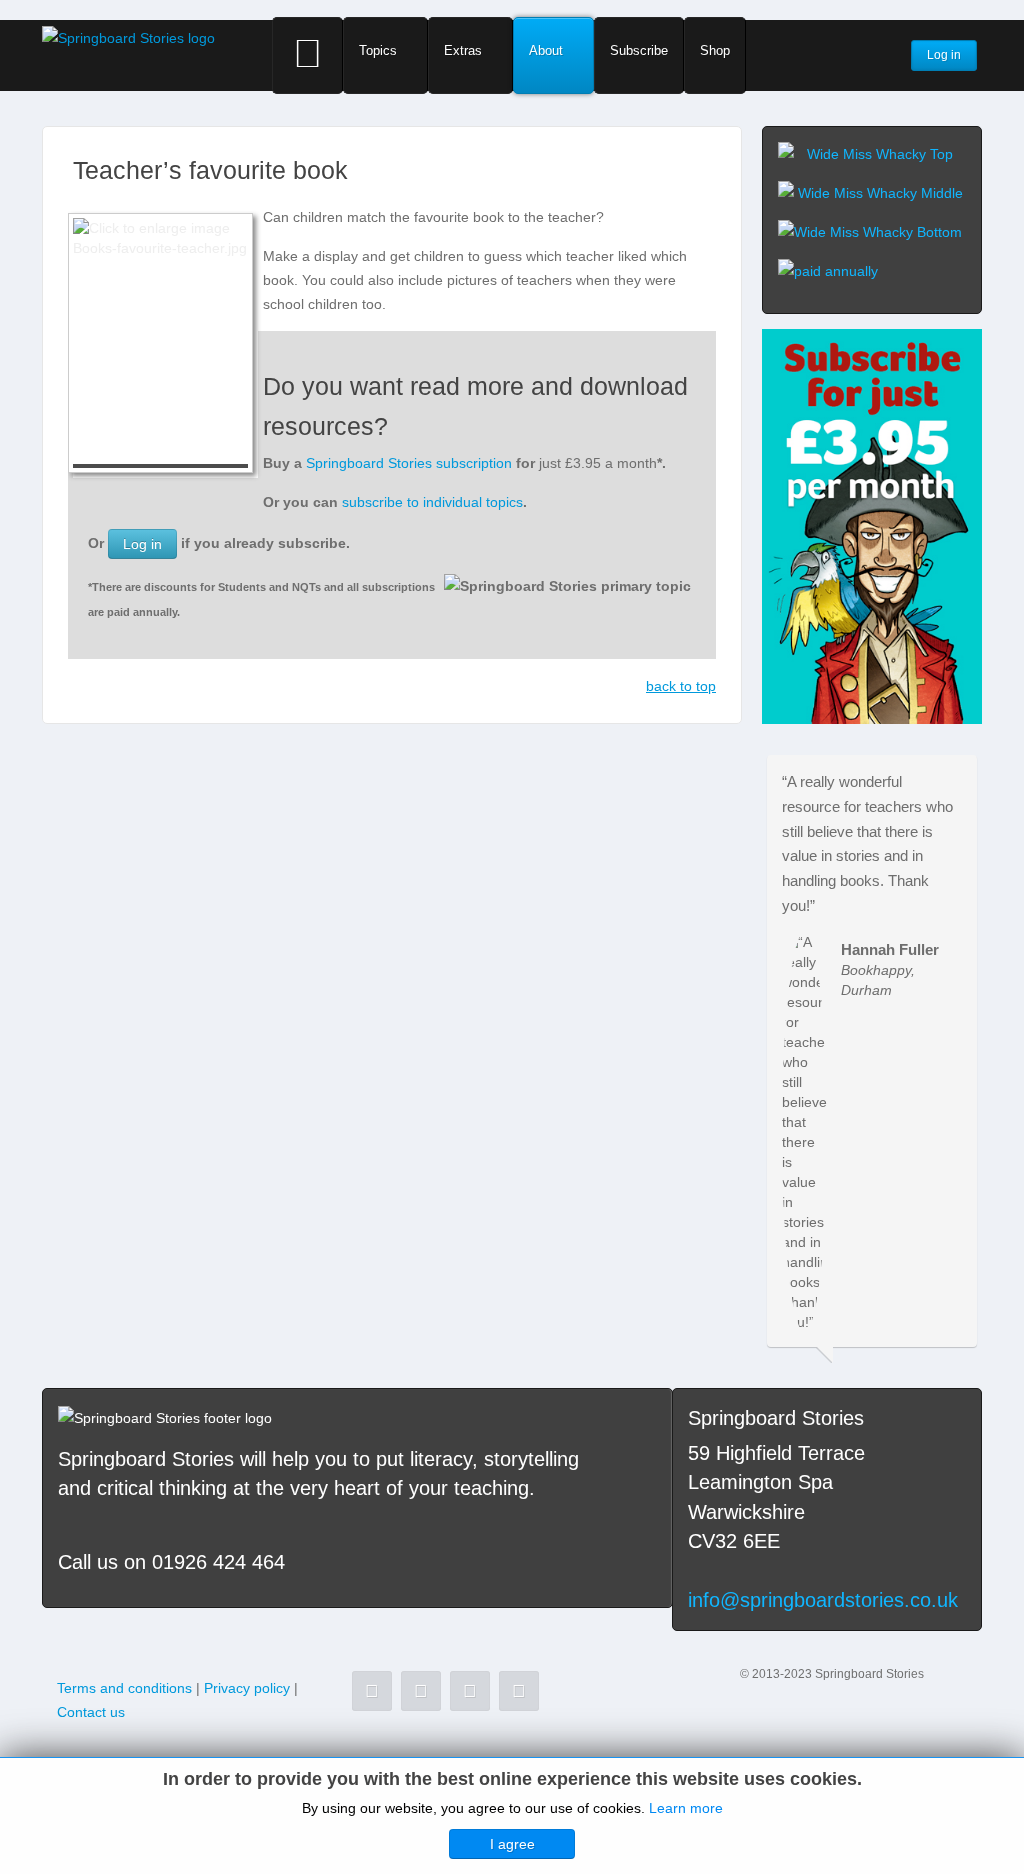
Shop (715, 50)
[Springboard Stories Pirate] (872, 525)
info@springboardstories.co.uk (823, 1600)
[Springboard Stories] (128, 37)
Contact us (91, 1712)
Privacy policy (247, 1688)
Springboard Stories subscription (409, 463)
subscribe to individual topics (432, 502)
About (546, 50)
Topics (378, 50)
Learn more (686, 1808)
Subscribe (639, 50)
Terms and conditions (124, 1688)
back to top (681, 686)
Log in (142, 544)
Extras (463, 50)
